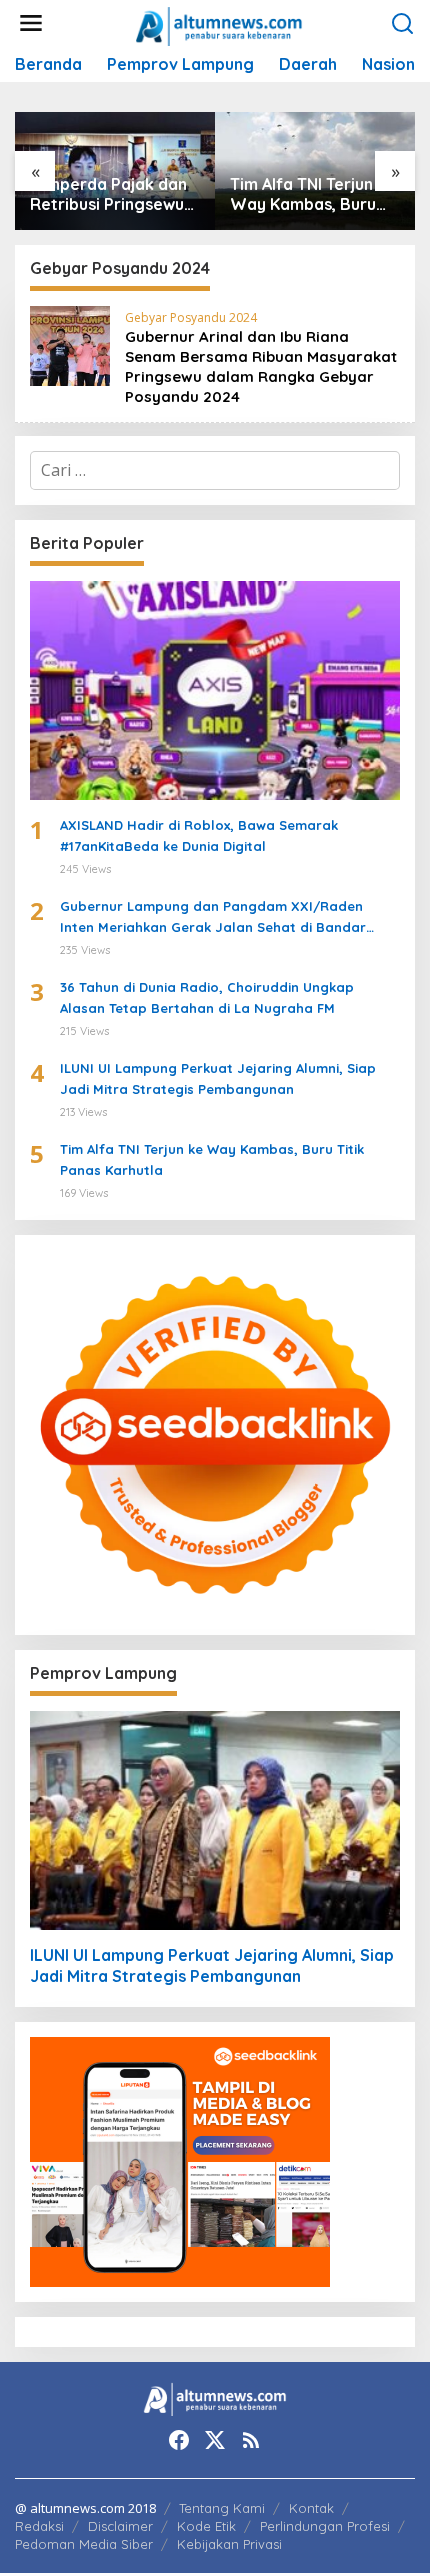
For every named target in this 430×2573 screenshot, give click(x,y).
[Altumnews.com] (219, 24)
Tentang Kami (222, 2508)
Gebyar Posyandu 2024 (191, 317)
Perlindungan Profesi (325, 2526)
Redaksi (39, 2526)
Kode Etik (206, 2526)
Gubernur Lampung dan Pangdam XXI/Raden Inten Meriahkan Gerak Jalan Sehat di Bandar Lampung (213, 918)
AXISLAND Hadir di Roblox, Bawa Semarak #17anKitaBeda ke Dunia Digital (199, 835)
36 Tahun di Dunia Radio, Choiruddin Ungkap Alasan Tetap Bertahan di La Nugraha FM (207, 997)
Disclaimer (120, 2526)
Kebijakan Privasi (229, 2544)
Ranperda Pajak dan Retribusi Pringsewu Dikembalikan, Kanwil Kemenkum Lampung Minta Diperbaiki (111, 195)
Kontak (311, 2508)
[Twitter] (215, 2440)
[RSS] (251, 2440)
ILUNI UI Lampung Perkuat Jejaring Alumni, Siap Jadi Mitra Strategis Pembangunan (218, 1078)
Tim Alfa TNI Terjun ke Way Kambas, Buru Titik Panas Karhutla (313, 195)
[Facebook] (179, 2440)
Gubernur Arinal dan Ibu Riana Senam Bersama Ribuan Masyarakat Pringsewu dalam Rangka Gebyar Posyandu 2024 (261, 366)
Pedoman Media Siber (84, 2544)
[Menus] (31, 23)
